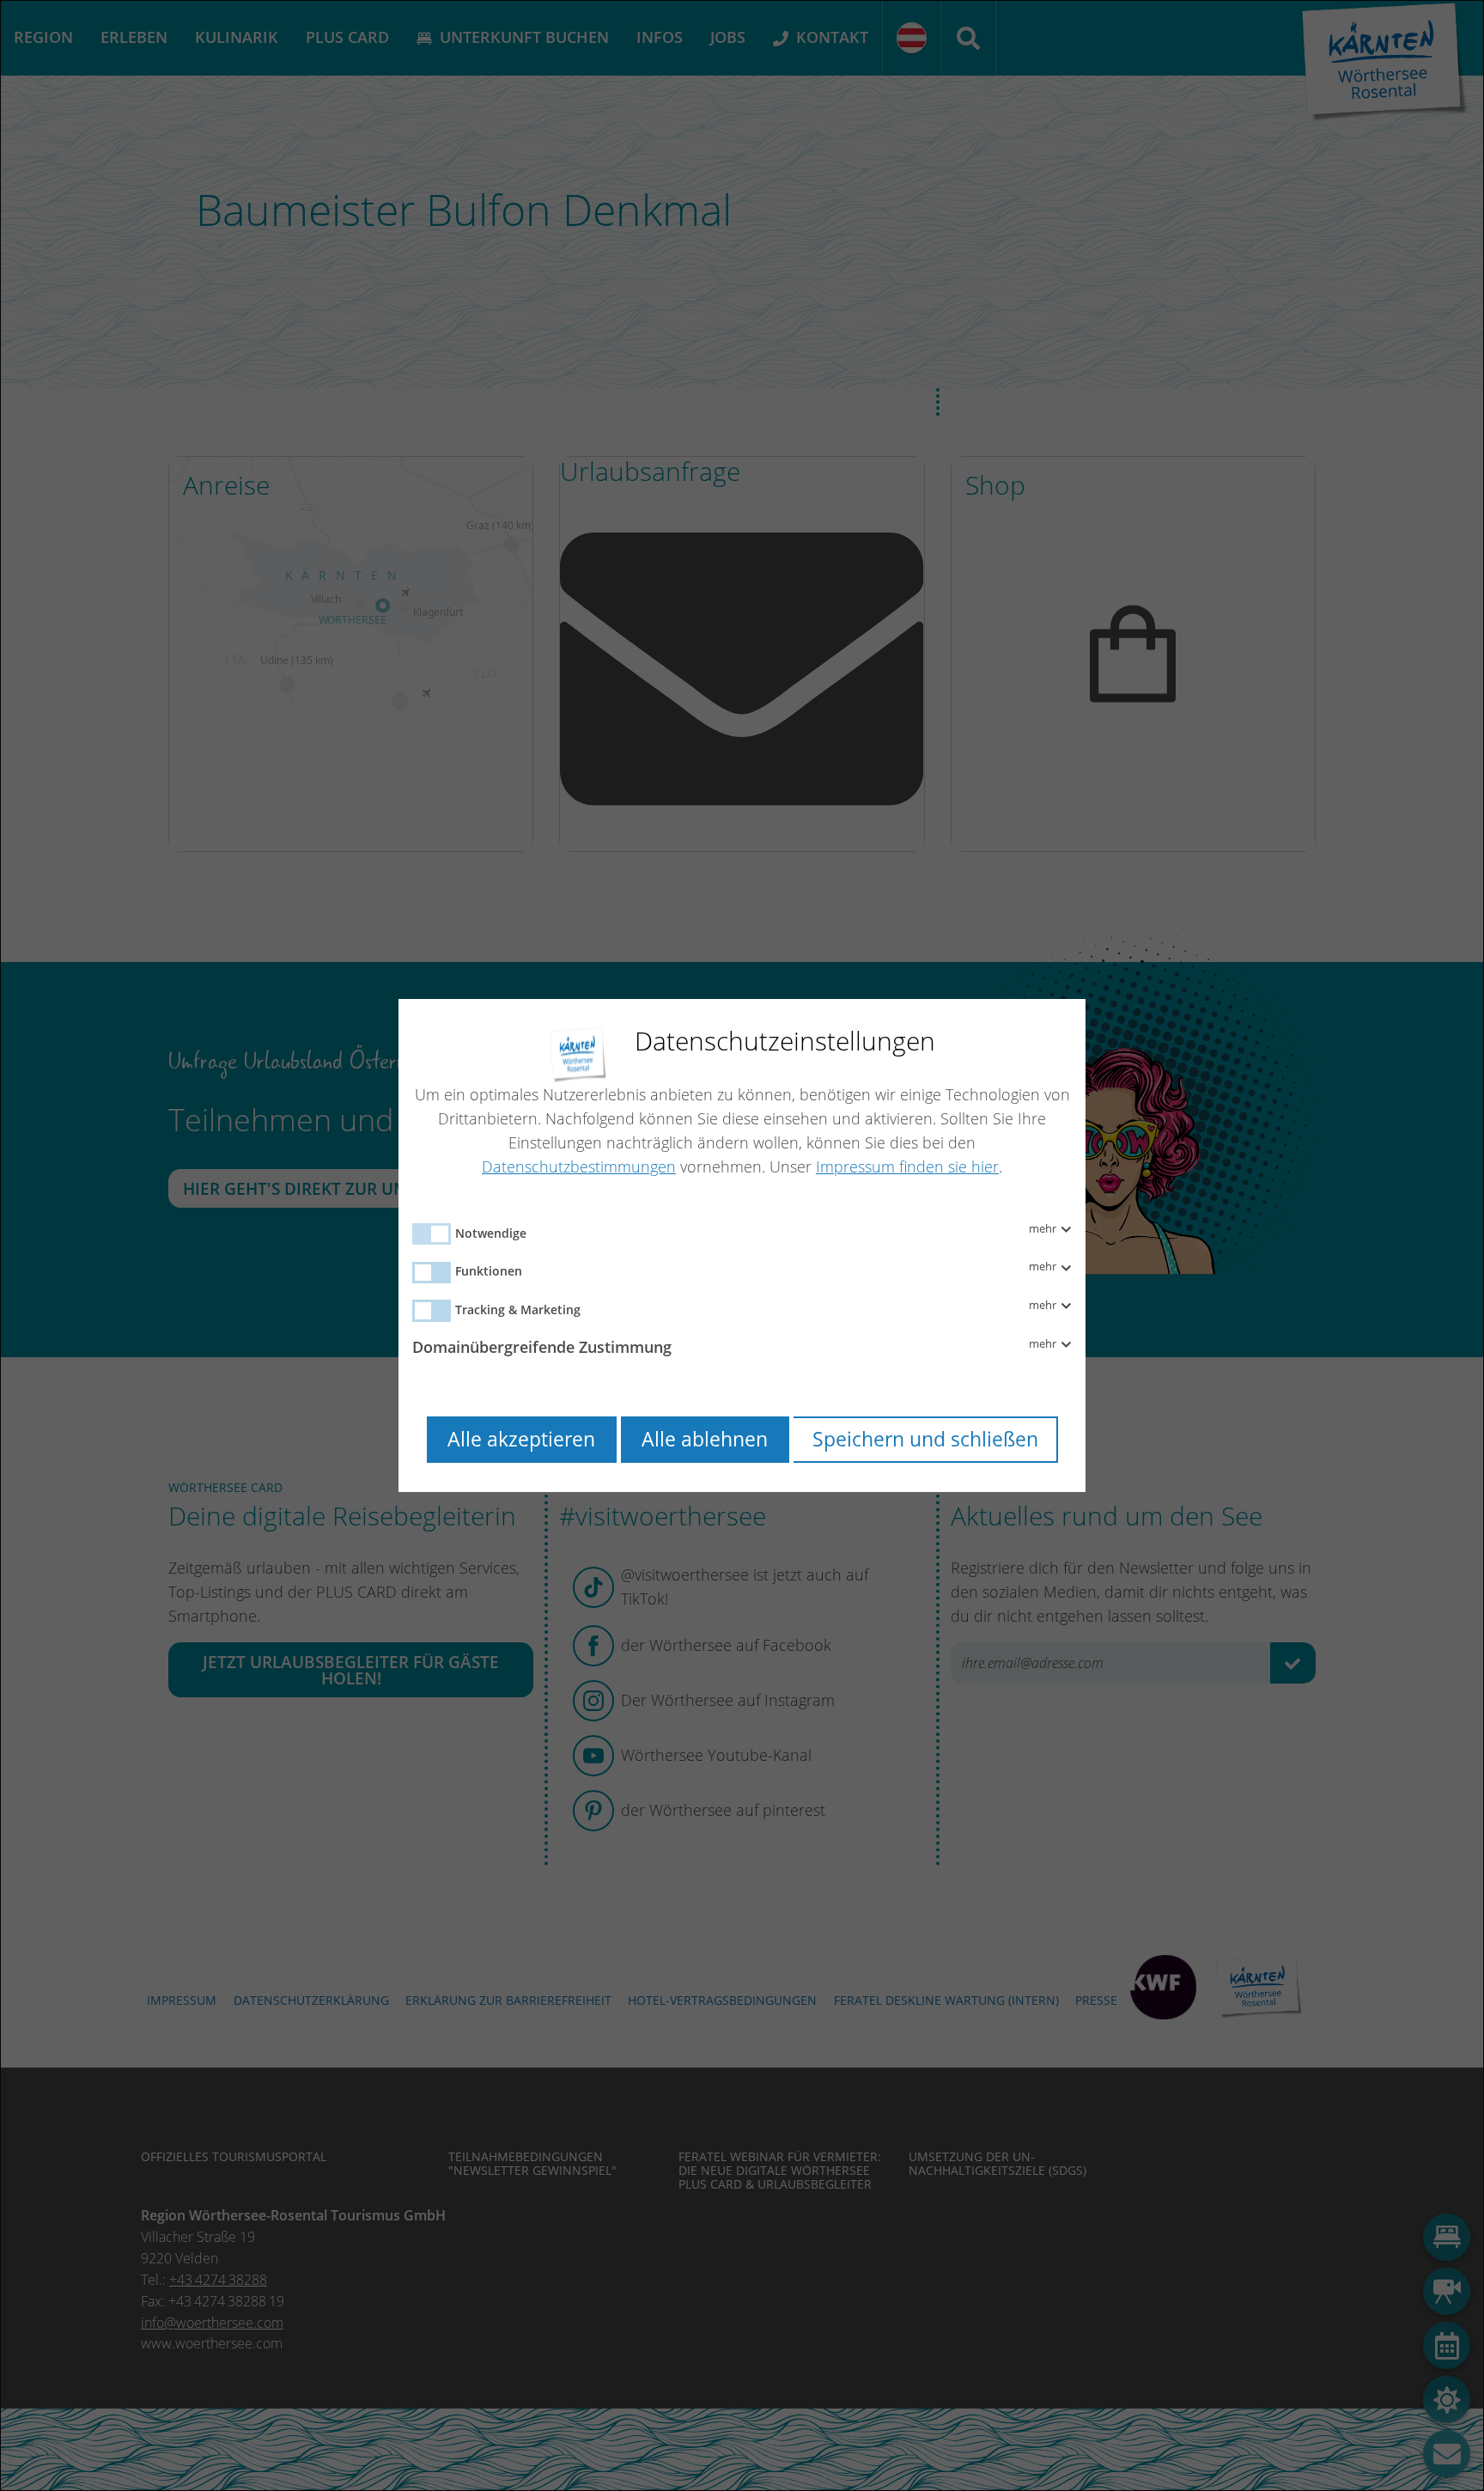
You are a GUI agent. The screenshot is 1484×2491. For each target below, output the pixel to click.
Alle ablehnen (705, 1439)
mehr (1044, 1229)
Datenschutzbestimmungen (579, 1166)
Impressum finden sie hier (907, 1166)
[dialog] (742, 1245)
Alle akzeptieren (521, 1439)
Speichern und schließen (925, 1439)
